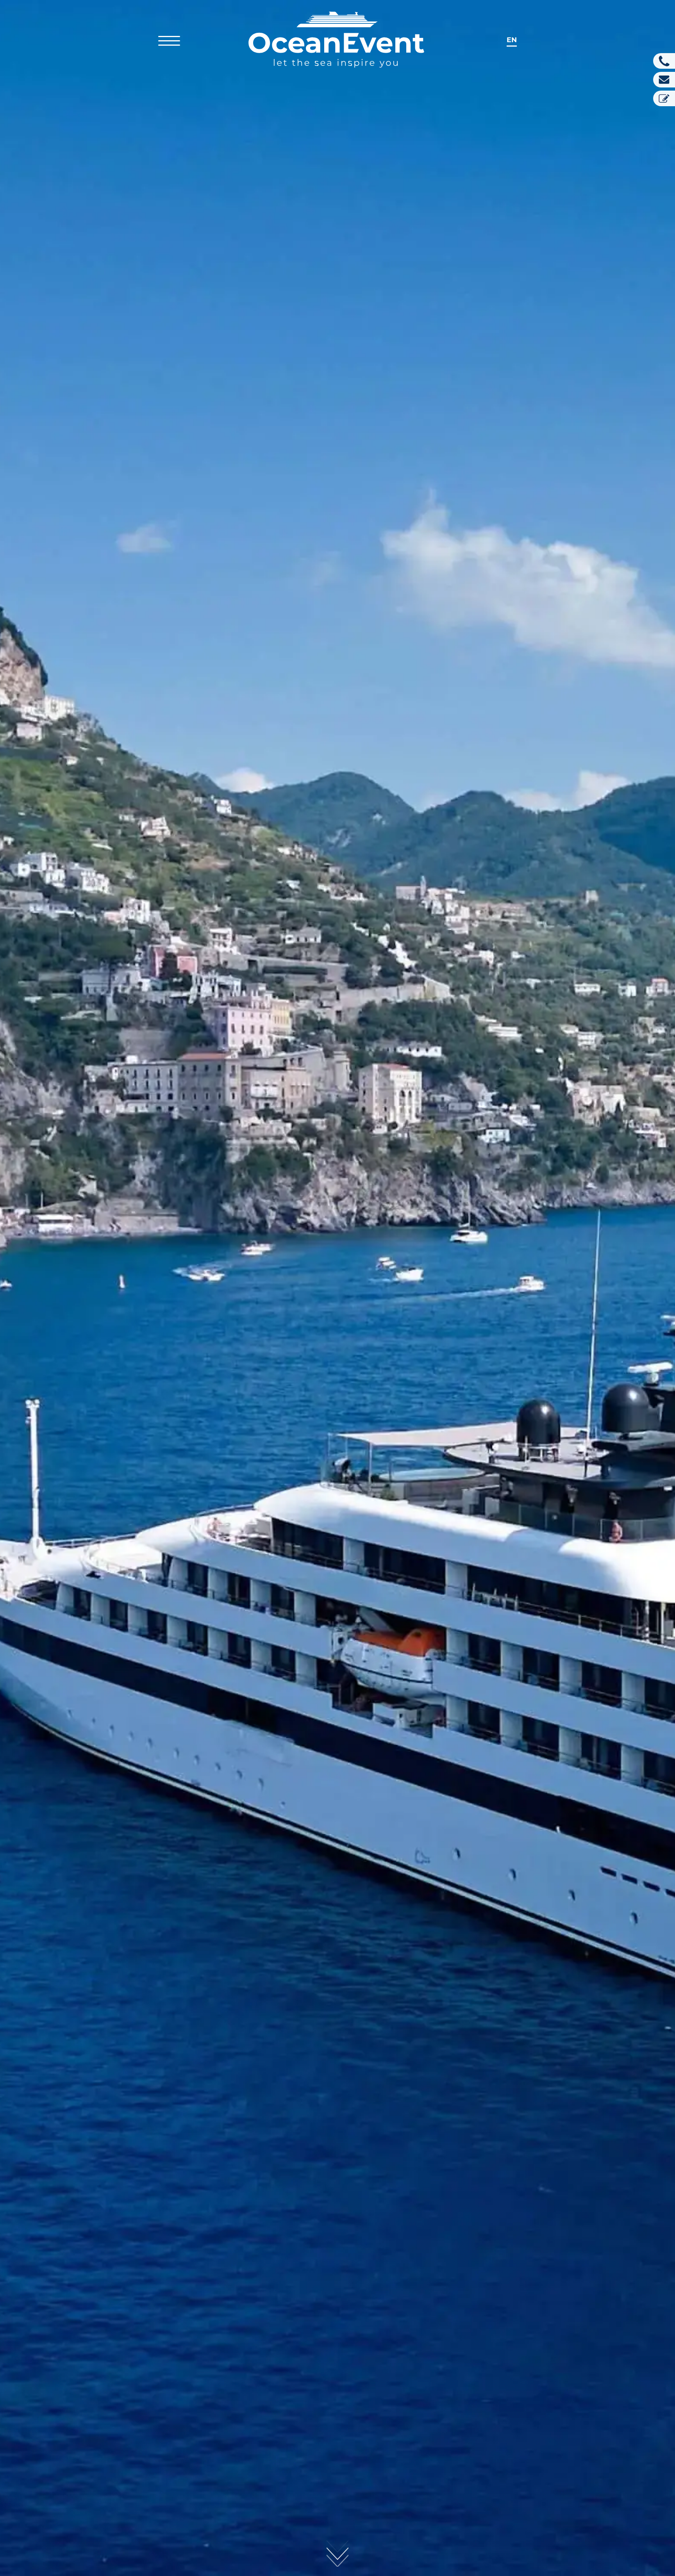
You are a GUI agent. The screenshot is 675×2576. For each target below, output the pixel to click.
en (512, 40)
